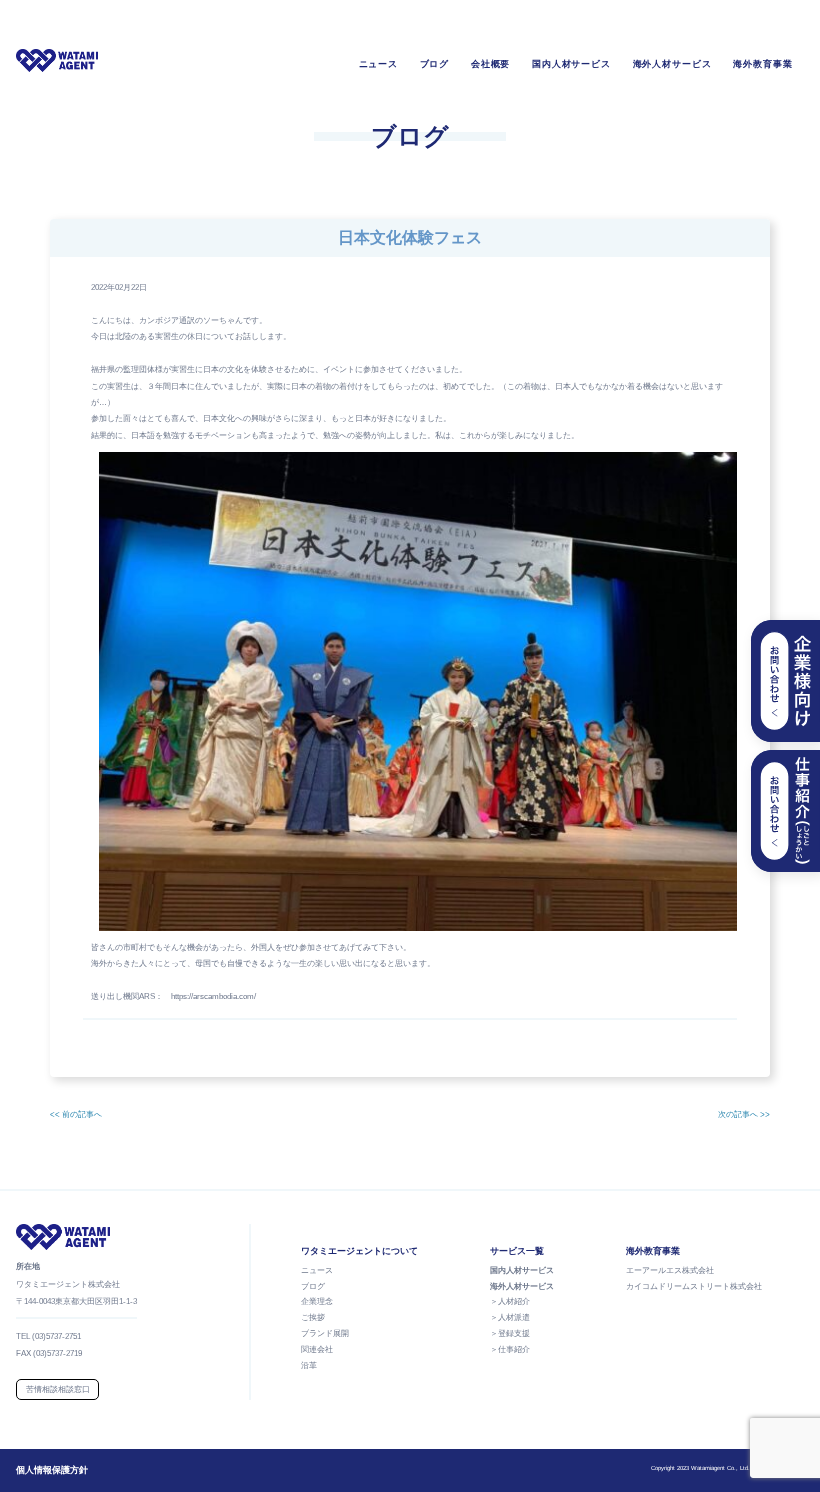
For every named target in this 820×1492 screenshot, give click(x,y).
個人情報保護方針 (52, 1470)
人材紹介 (514, 1301)
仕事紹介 (514, 1349)
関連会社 (317, 1349)
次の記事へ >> (744, 1114)
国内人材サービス (571, 64)
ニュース (379, 64)
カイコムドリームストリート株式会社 (694, 1286)
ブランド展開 (325, 1333)
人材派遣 (514, 1317)
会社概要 (491, 64)
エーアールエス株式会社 (670, 1270)
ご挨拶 (313, 1317)
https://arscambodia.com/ (213, 996)
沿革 (309, 1365)
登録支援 (514, 1333)
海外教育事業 (763, 64)
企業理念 (317, 1301)
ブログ (435, 64)
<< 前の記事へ (76, 1114)
